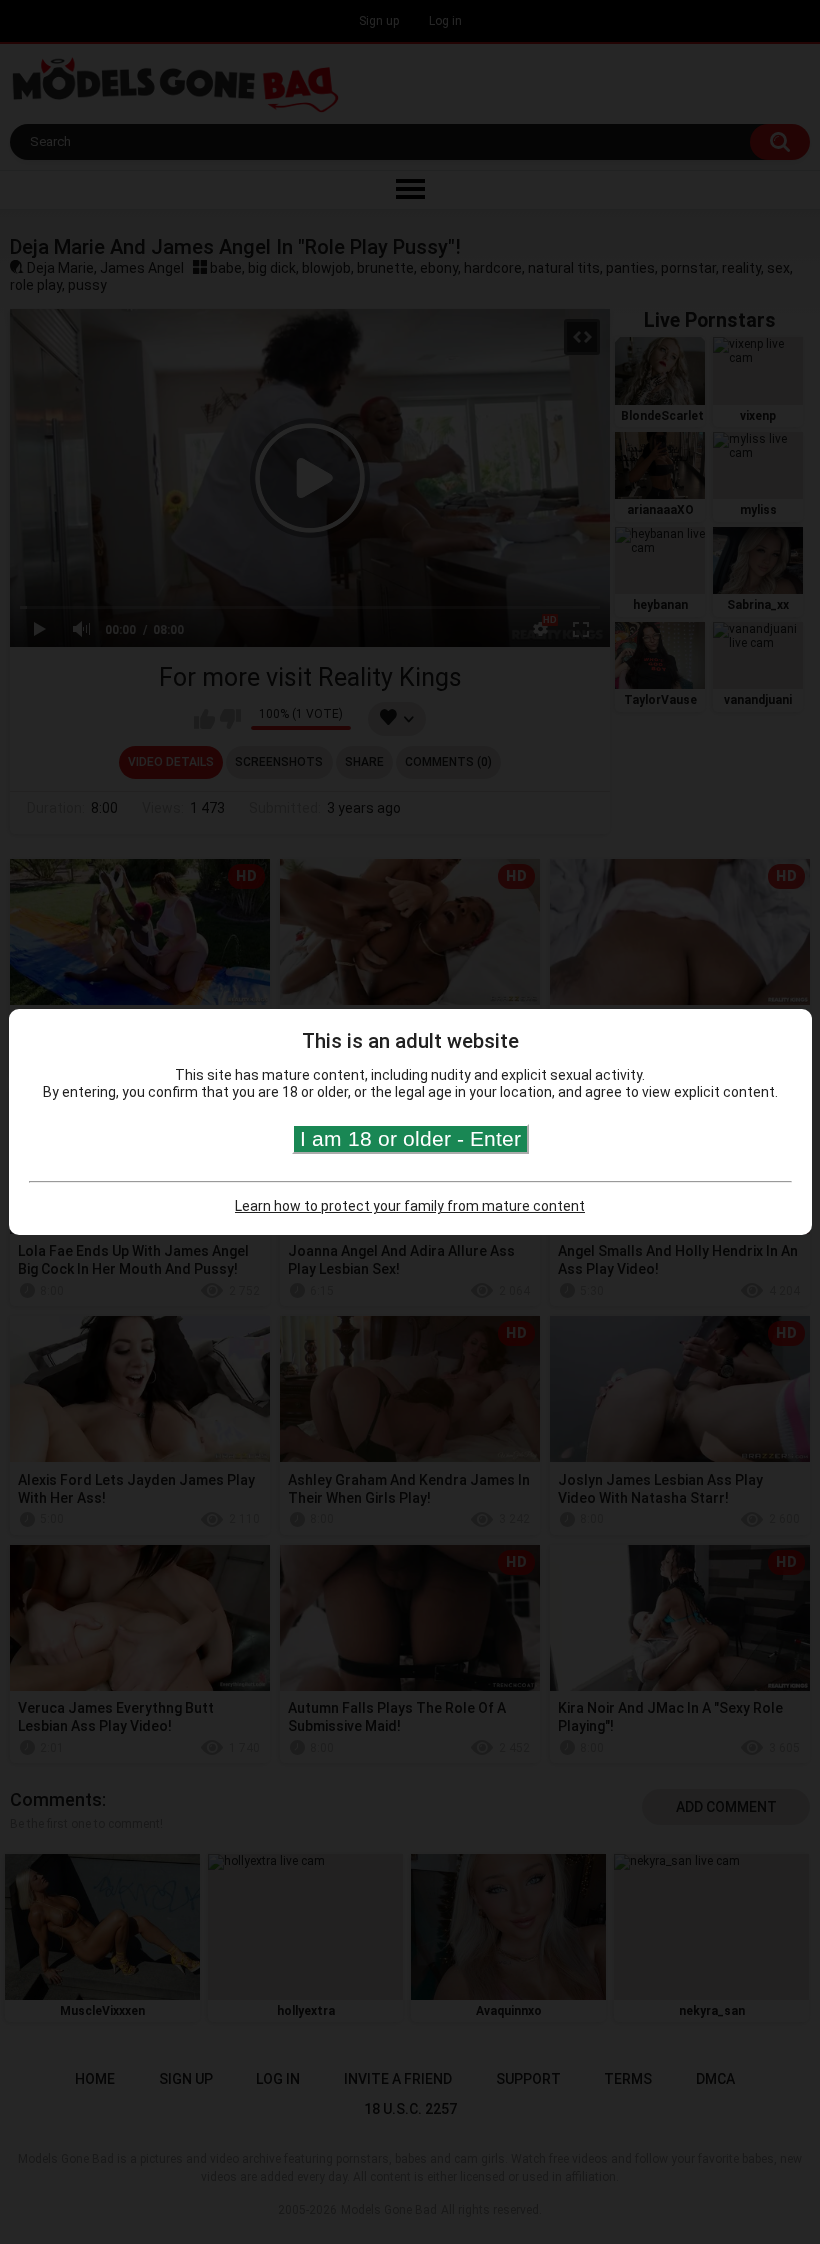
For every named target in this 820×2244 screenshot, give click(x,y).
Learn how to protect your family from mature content (410, 1206)
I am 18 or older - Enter (410, 1138)
